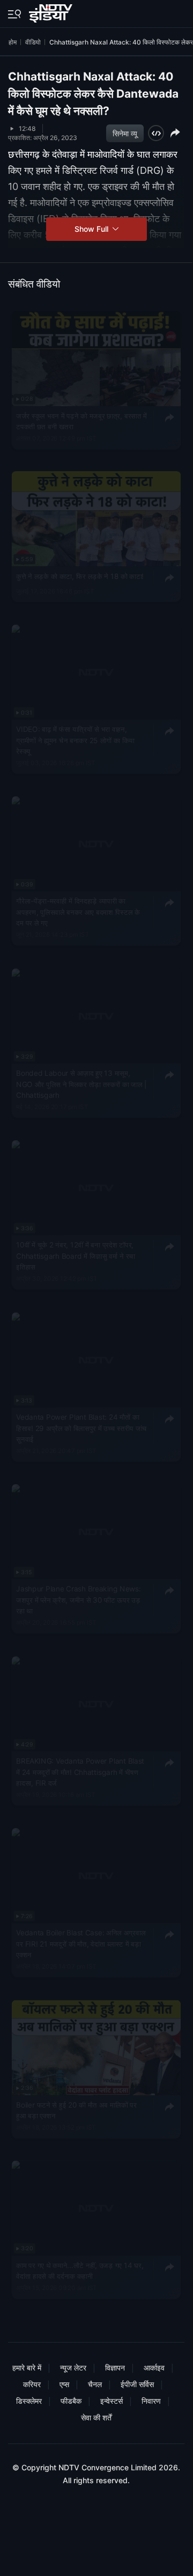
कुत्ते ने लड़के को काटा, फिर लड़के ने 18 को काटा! (80, 576)
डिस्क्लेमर (29, 2401)
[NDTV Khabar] (52, 11)
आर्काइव (154, 2368)
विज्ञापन (115, 2368)
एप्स (64, 2384)
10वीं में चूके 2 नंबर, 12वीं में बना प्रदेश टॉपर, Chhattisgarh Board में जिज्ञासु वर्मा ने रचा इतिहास (76, 1256)
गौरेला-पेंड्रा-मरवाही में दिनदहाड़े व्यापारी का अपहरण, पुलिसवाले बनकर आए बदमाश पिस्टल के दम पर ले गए (78, 912)
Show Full (92, 229)
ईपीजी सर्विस (137, 2384)
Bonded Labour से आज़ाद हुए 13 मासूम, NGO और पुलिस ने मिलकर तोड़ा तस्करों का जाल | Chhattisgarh (81, 1084)
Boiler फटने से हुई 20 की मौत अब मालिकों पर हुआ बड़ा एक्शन (76, 2110)
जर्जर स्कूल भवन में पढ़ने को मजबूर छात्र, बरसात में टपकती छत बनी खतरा (81, 421)
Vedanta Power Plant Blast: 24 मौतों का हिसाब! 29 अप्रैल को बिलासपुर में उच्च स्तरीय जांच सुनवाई (81, 1428)
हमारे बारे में (27, 2368)
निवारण (151, 2401)
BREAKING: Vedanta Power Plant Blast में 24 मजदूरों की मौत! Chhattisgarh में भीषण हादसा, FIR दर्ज (80, 1772)
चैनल (95, 2384)
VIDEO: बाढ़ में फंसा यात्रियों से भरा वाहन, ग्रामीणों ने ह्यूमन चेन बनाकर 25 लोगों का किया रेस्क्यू (75, 740)
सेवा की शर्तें (96, 2417)
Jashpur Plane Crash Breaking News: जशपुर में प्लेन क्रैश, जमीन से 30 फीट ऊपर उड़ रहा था (78, 1600)
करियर (32, 2384)
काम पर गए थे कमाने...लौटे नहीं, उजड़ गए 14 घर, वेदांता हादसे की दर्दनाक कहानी (80, 2271)
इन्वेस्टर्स (112, 2401)
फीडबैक (71, 2401)
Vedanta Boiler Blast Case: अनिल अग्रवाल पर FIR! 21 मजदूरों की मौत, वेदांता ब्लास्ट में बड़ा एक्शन (81, 1944)
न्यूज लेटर (73, 2368)
